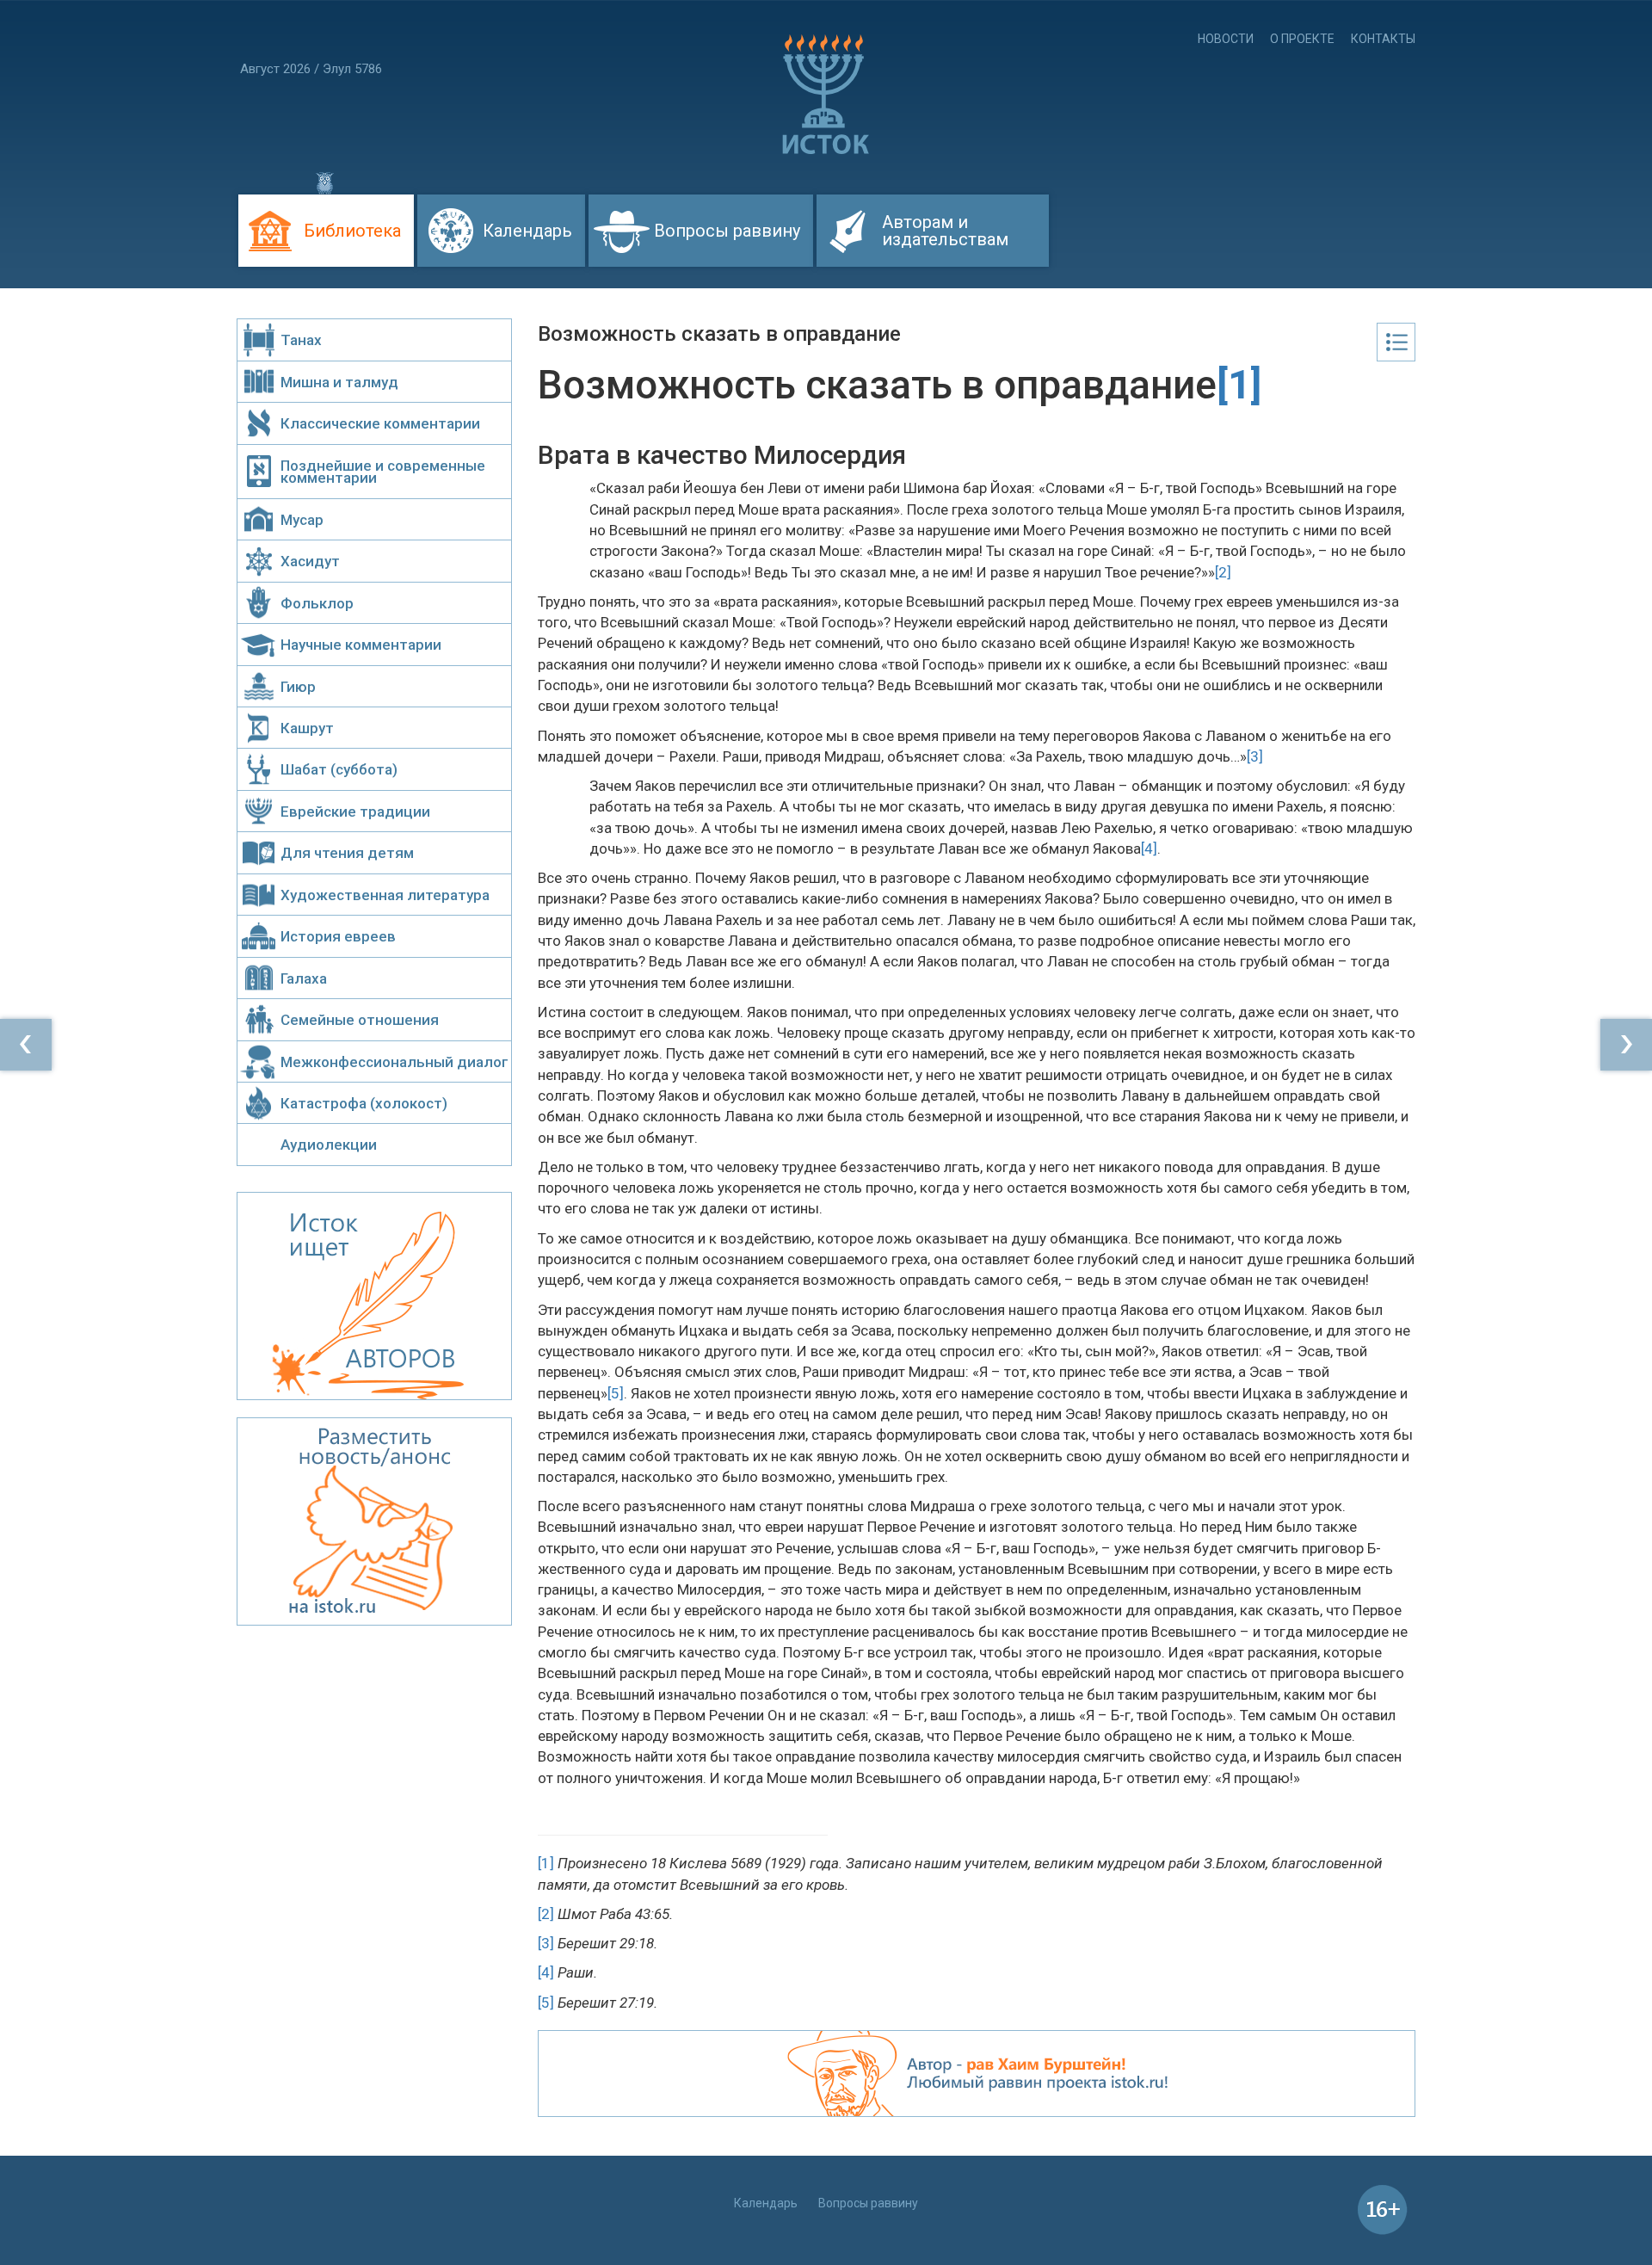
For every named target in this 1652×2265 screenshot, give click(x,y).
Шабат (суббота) (339, 769)
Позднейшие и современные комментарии (383, 472)
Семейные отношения (360, 1020)
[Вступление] (26, 1045)
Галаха (304, 978)
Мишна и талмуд (339, 382)
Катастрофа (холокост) (364, 1103)
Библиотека (352, 231)
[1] (546, 1863)
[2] (1223, 572)
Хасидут (310, 561)
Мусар (302, 520)
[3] (1255, 756)
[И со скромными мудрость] (1626, 1045)
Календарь (527, 231)
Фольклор (317, 603)
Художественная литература (385, 895)
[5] (616, 1393)
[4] (1149, 849)
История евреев (338, 936)
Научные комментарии (361, 645)
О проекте (1302, 39)
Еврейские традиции (355, 812)
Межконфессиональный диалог (395, 1062)
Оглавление (1396, 342)
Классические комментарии (380, 423)
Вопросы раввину (727, 231)
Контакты (1383, 39)
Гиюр (298, 687)
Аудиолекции (329, 1145)
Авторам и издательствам (945, 231)
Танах (301, 340)
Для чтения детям (347, 853)
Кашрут (307, 728)
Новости (1226, 39)
